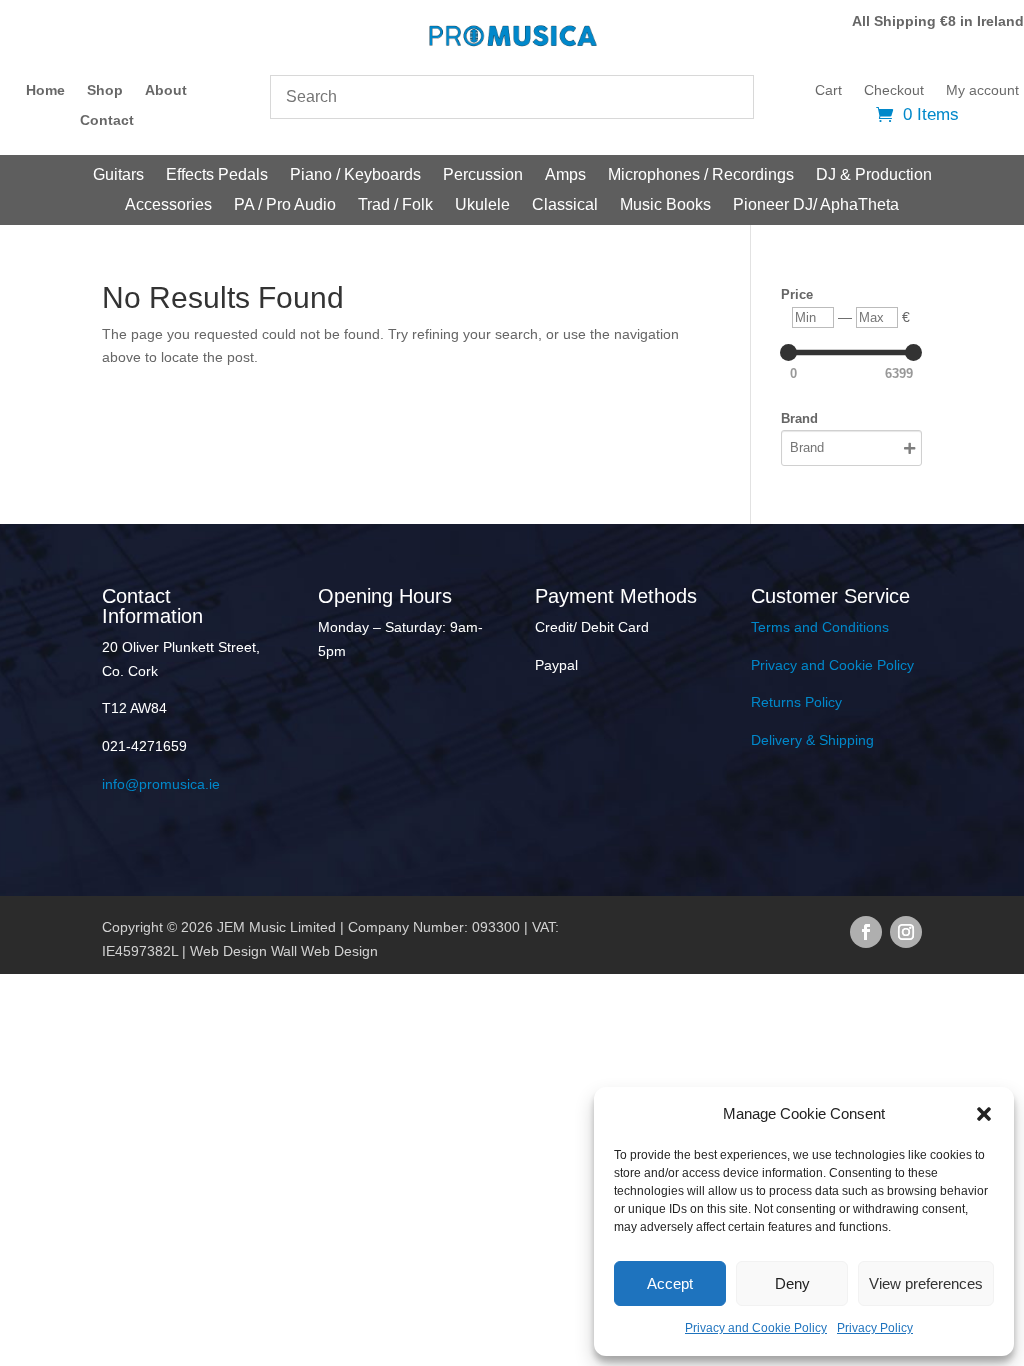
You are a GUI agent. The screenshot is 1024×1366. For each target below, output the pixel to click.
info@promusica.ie (161, 784)
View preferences (926, 1283)
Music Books (665, 205)
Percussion (483, 175)
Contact (107, 120)
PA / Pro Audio (285, 205)
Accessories (168, 205)
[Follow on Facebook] (866, 932)
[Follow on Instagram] (906, 932)
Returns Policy (796, 702)
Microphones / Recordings (701, 175)
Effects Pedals (217, 175)
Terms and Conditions (820, 627)
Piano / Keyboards (355, 175)
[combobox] (512, 97)
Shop (105, 90)
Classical (565, 205)
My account (982, 90)
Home (45, 90)
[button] (984, 1114)
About (166, 90)
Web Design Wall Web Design (284, 951)
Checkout (894, 90)
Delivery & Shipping (812, 740)
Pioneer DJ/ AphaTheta (816, 205)
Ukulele (482, 205)
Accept (670, 1283)
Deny (792, 1283)
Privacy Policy (875, 1328)
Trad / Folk (395, 205)
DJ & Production (874, 175)
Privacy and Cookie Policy (756, 1328)
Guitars (118, 175)
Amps (565, 175)
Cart (828, 90)
